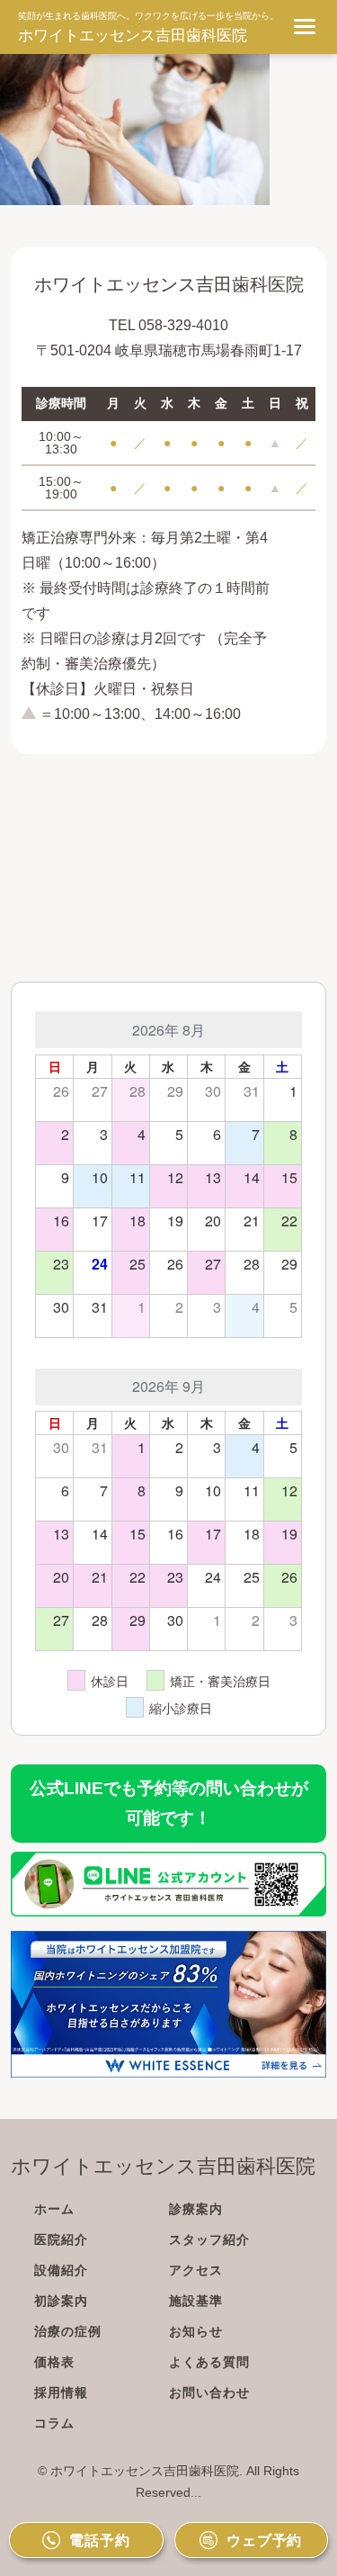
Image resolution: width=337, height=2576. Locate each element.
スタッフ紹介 (209, 2239)
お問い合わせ (209, 2392)
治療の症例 (68, 2331)
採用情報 (61, 2392)
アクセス (196, 2270)
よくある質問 (209, 2362)
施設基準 (196, 2301)
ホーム (54, 2209)
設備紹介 (61, 2270)
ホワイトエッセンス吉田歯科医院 (133, 36)
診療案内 (196, 2209)
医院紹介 (61, 2239)
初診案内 (61, 2301)
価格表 (54, 2362)
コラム (54, 2423)
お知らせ (196, 2331)
